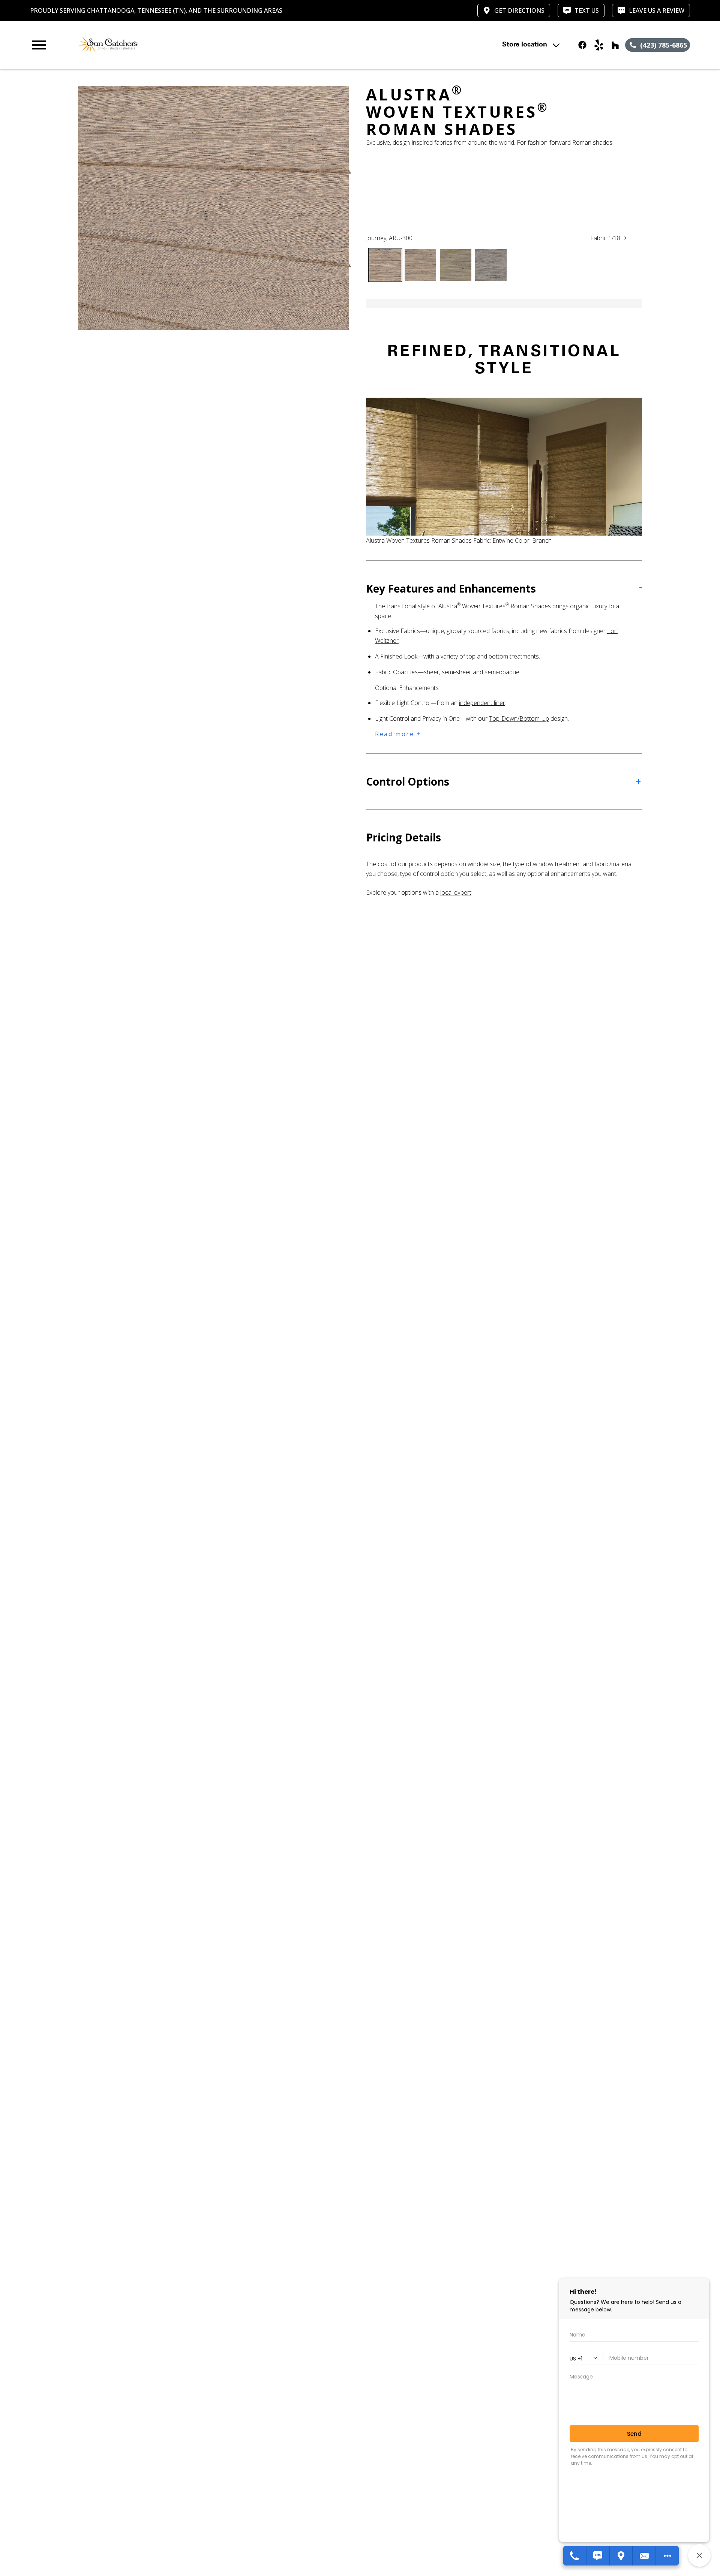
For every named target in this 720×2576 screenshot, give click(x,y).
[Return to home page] (185, 45)
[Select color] (385, 265)
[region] (214, 208)
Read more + (398, 734)
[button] (39, 45)
